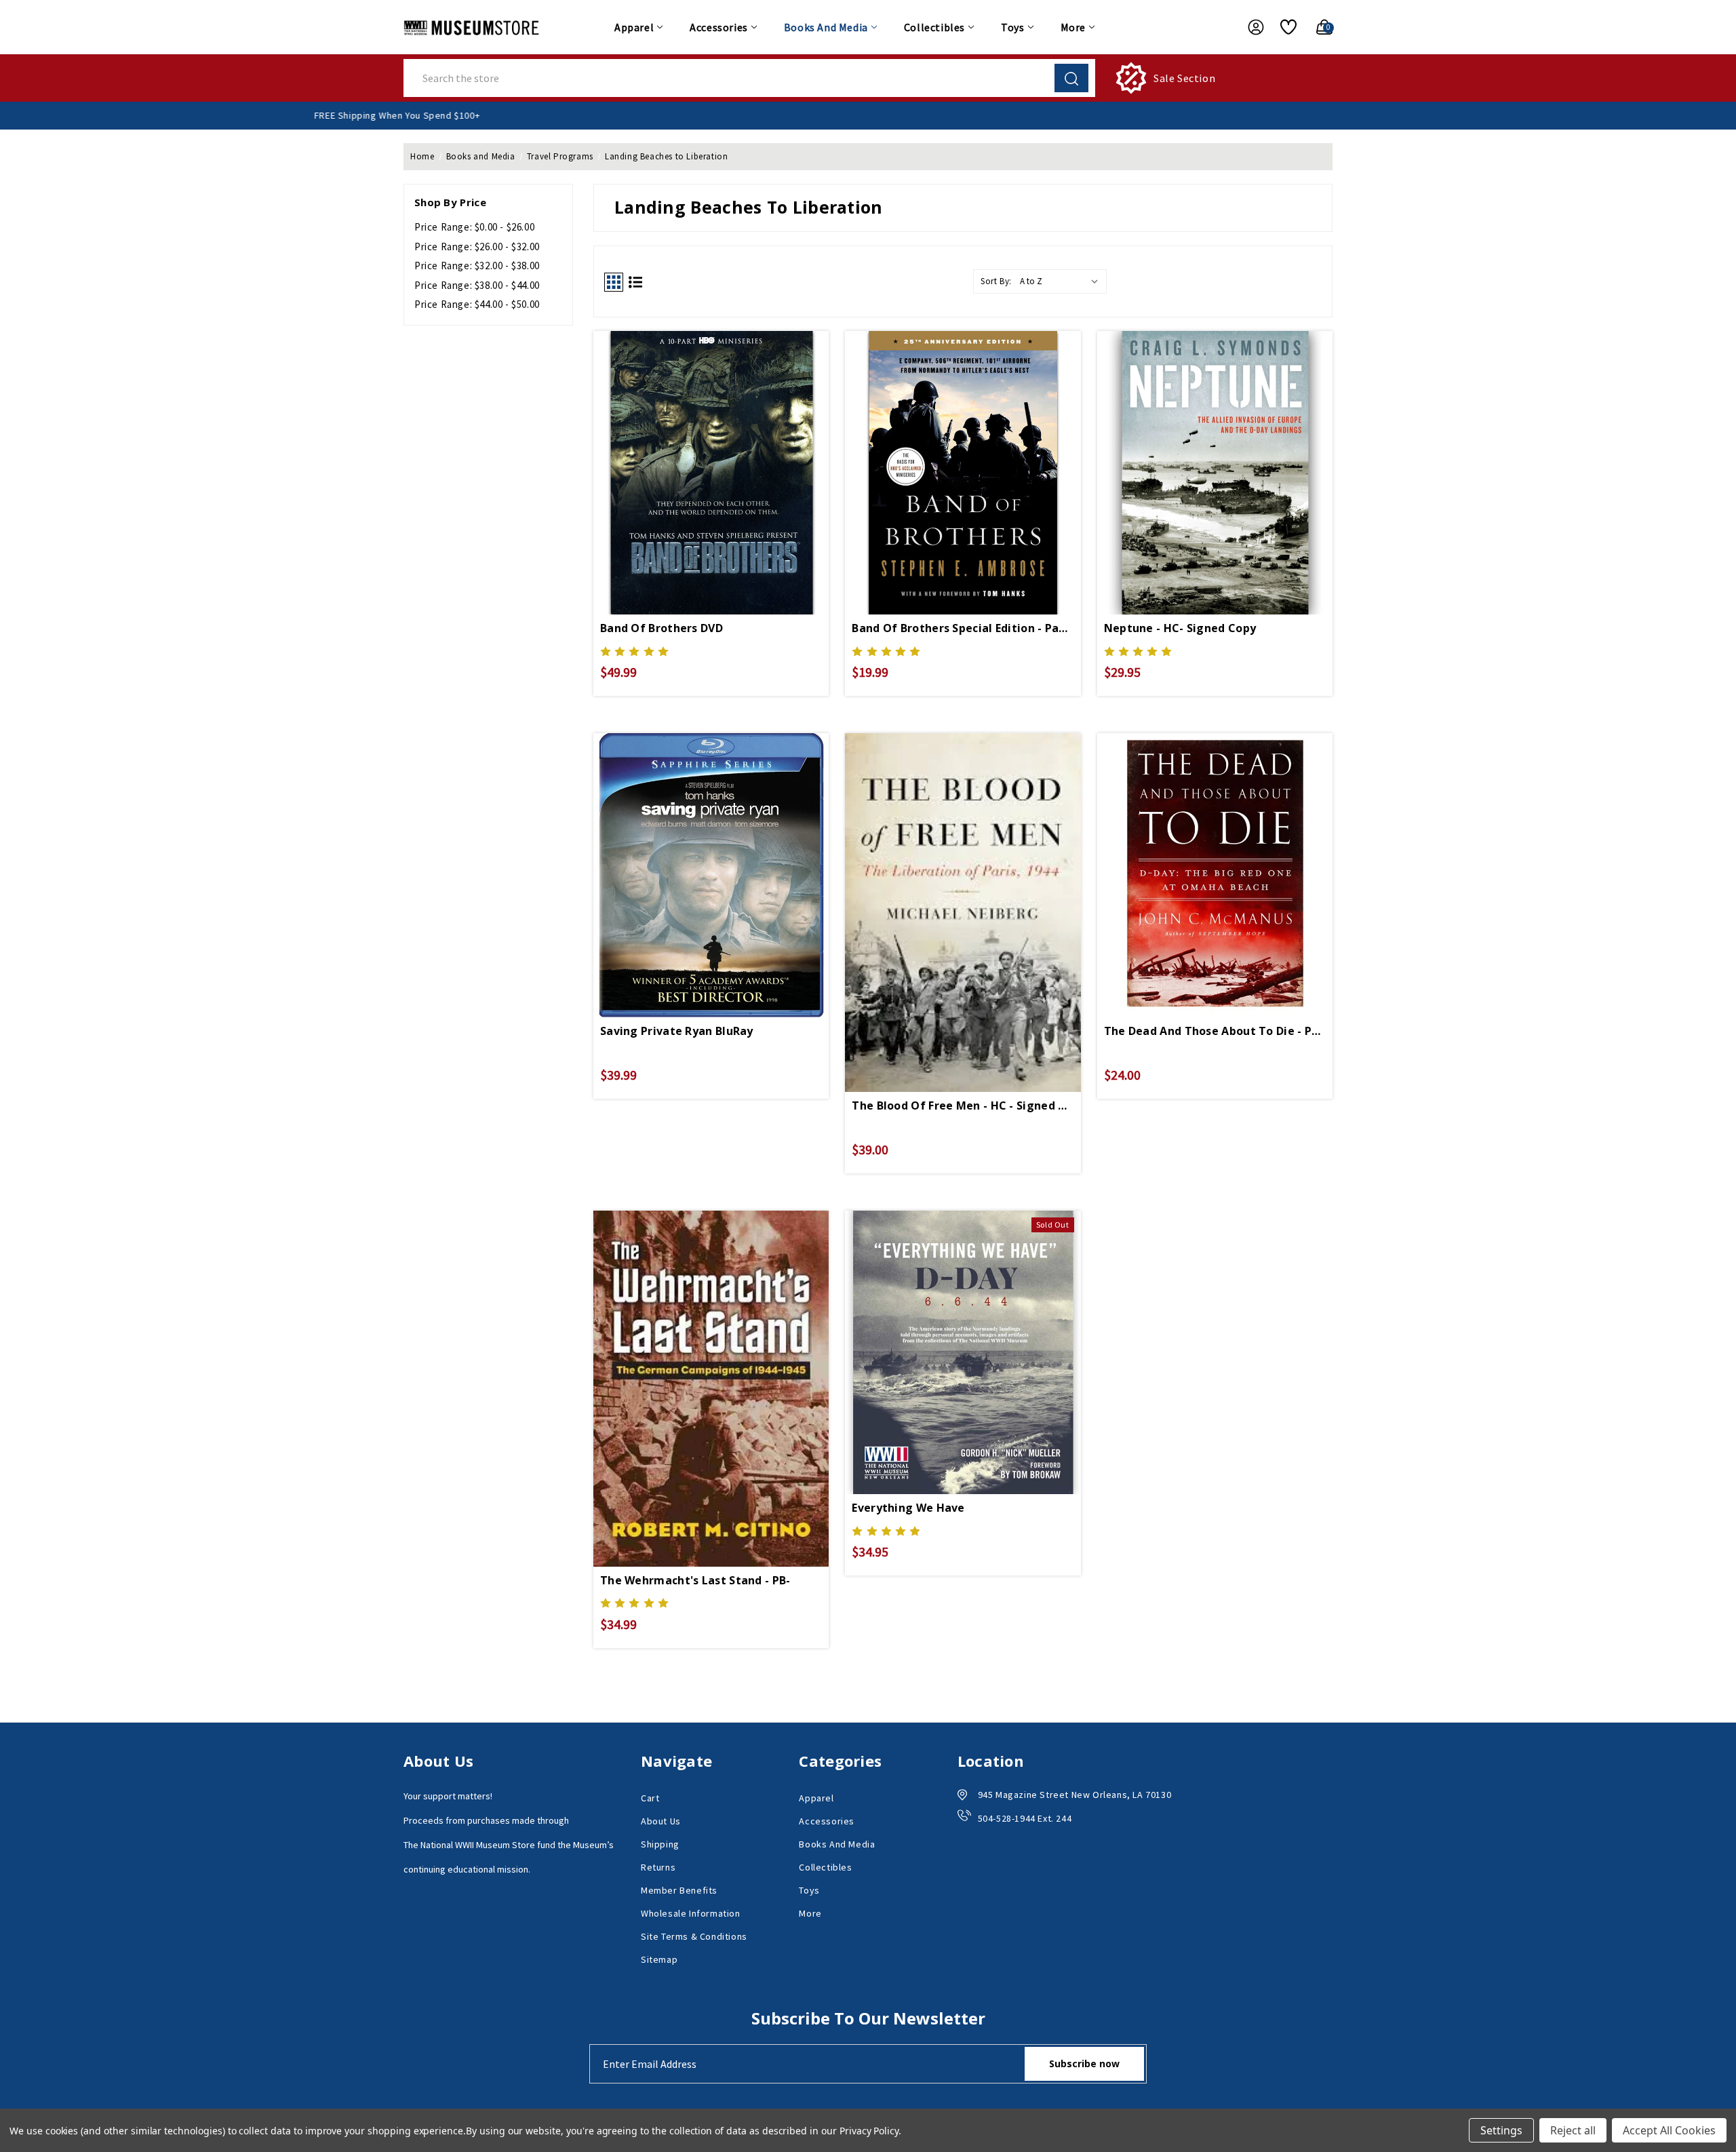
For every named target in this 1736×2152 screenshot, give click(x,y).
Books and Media (826, 27)
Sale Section (1184, 78)
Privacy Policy (869, 2131)
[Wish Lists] (1283, 27)
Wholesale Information (691, 1913)
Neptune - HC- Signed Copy (1180, 628)
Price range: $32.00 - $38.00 (477, 266)
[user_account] (1249, 27)
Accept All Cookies (1669, 2130)
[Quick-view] (711, 444)
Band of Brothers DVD (662, 628)
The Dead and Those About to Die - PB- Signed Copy (1215, 1031)
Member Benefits (679, 1890)
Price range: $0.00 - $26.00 (474, 227)
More (1073, 27)
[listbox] (1062, 281)
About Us (661, 1821)
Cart (650, 1798)
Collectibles (934, 27)
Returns (658, 1867)
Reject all (1573, 2130)
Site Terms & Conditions (694, 1936)
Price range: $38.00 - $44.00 (477, 285)
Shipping (660, 1844)
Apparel (634, 27)
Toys (1012, 27)
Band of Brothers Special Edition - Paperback (963, 628)
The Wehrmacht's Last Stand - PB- (695, 1580)
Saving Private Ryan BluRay (677, 1031)
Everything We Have (908, 1508)
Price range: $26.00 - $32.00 (477, 247)
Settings (1501, 2130)
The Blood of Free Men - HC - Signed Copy (963, 1106)
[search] (1071, 78)
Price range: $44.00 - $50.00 (477, 304)
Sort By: (996, 281)
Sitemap (659, 1959)
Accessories (719, 27)
